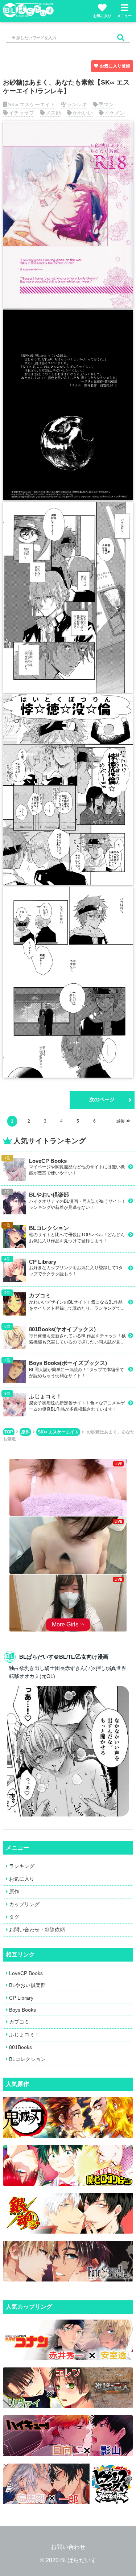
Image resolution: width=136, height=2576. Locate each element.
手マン (106, 104)
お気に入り (102, 16)
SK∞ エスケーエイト (32, 104)
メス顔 (53, 113)
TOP (9, 1432)
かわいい (83, 113)
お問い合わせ (68, 2547)
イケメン (115, 113)
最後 (120, 1121)
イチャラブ (21, 113)
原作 (25, 1432)
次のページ (102, 1099)
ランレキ (77, 104)
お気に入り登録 (115, 66)
